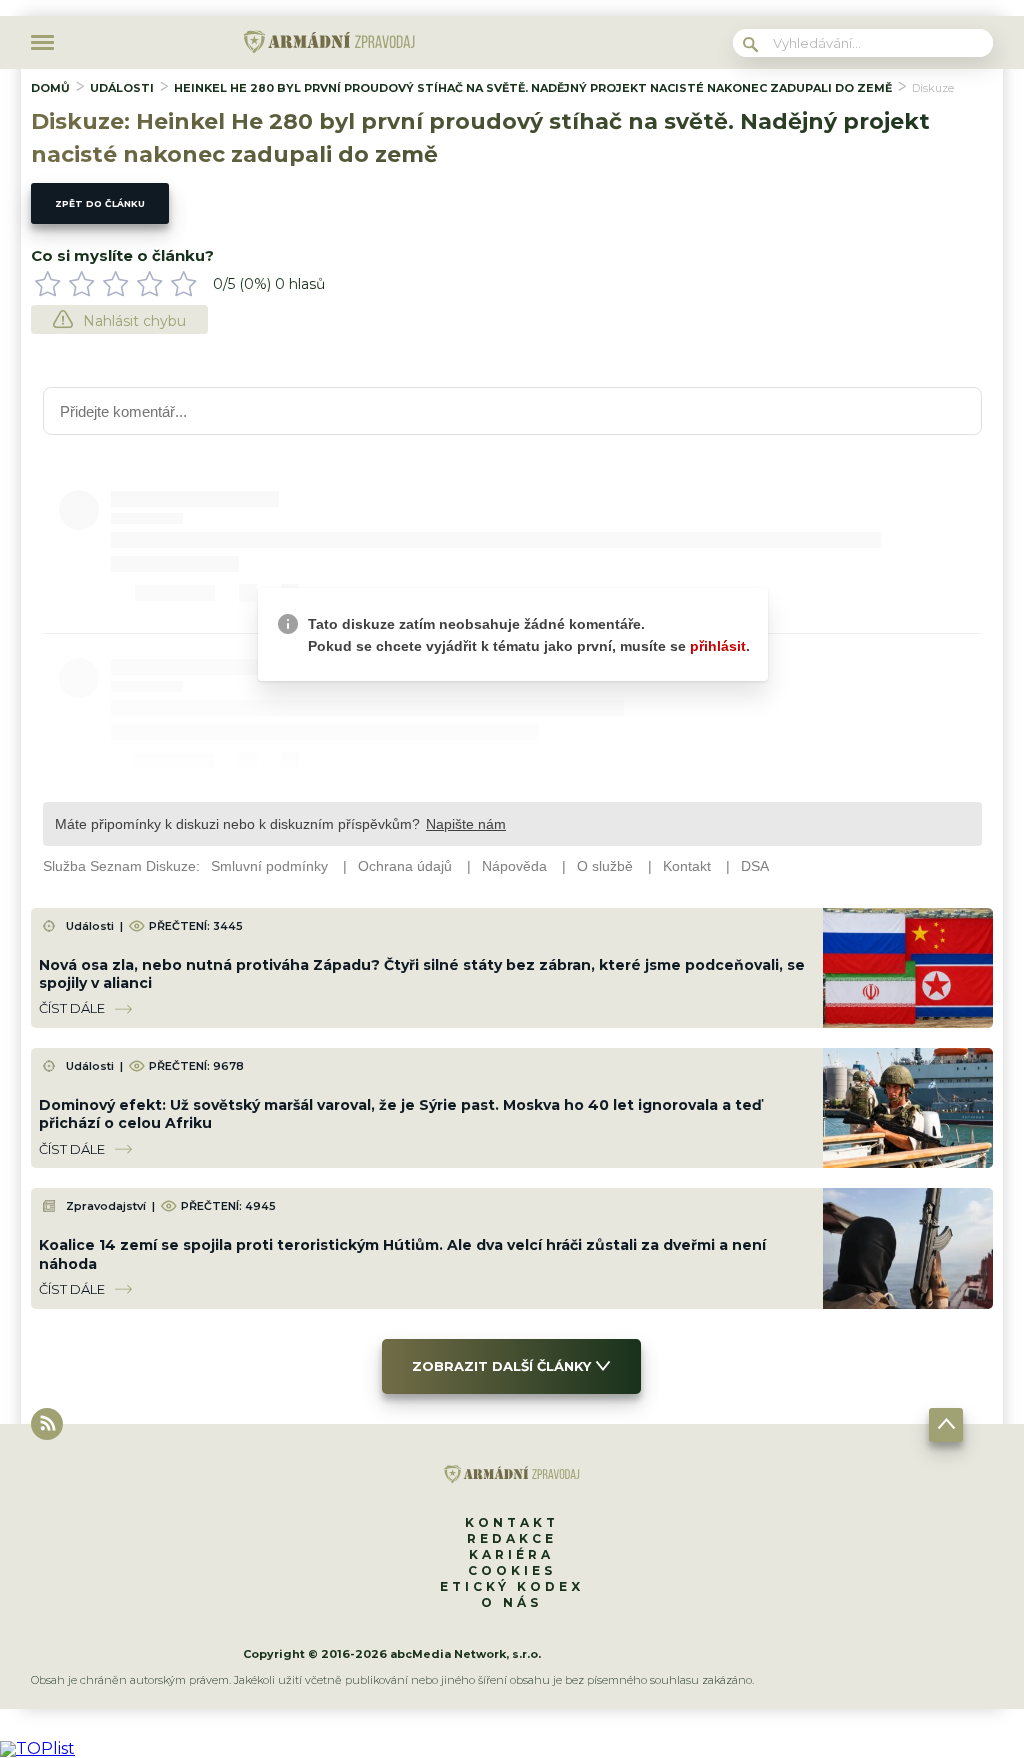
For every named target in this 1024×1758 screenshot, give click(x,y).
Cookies (512, 1570)
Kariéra (511, 1554)
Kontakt (512, 1522)
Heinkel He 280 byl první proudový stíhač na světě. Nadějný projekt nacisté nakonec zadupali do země (533, 88)
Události (122, 88)
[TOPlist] (37, 1748)
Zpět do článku (100, 203)
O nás (511, 1602)
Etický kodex (512, 1586)
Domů (50, 88)
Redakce (512, 1538)
